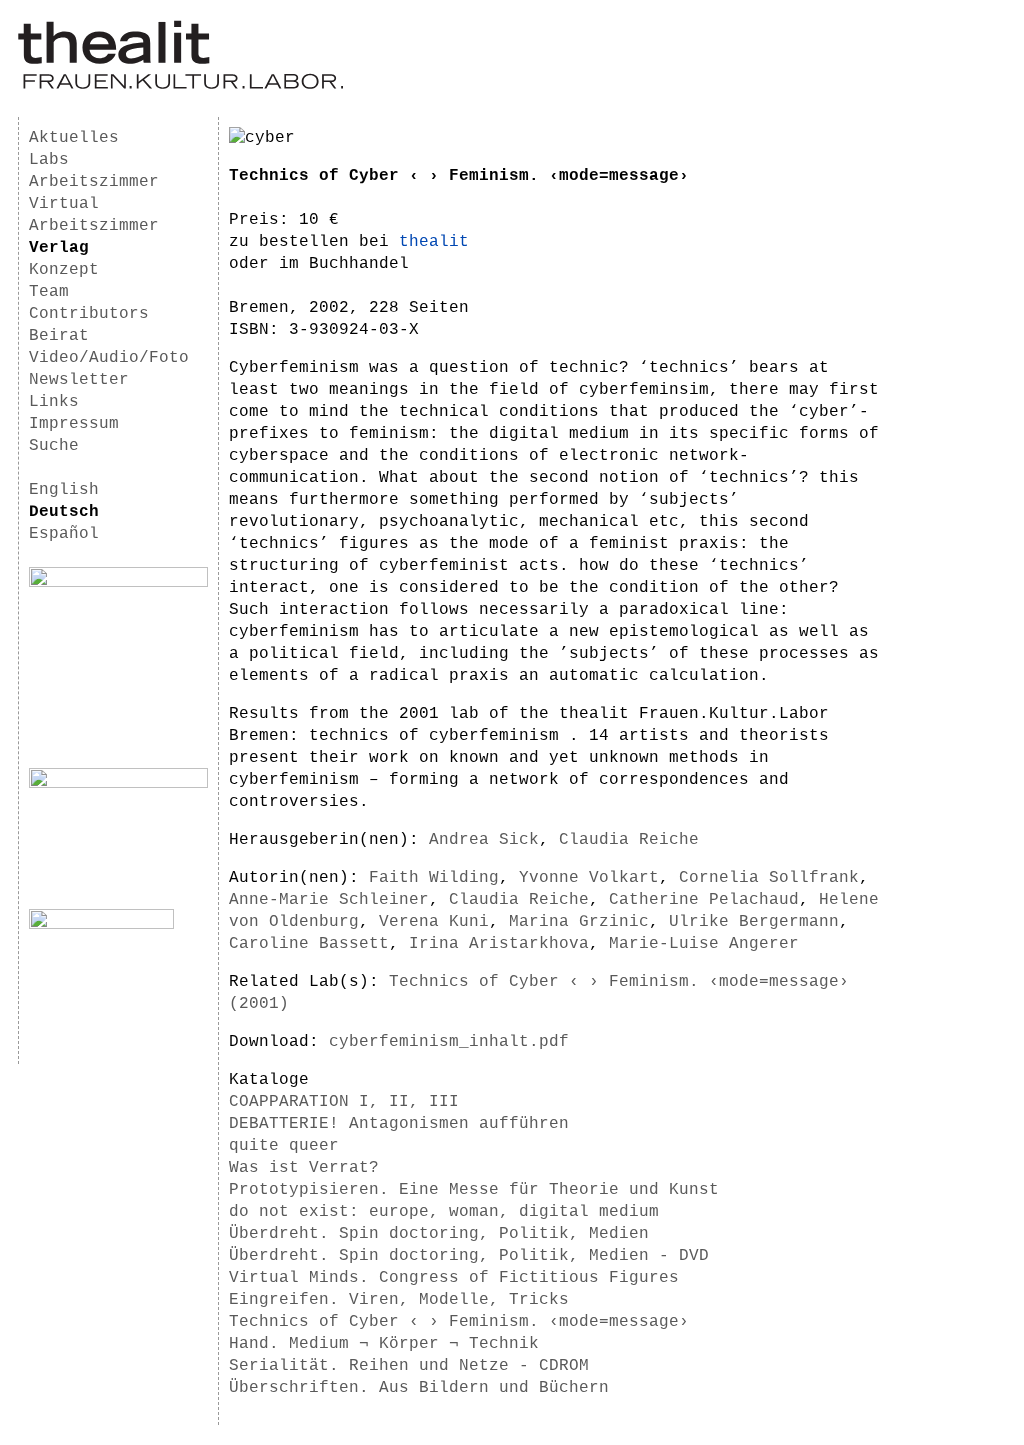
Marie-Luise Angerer (704, 944)
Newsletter (79, 380)
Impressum (74, 424)
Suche (54, 446)
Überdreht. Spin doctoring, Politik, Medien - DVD (469, 1256)
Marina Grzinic (579, 922)
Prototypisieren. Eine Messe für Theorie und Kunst (474, 1190)
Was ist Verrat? (304, 1168)
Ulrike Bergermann (754, 922)
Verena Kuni (434, 922)
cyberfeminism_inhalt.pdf (449, 1042)
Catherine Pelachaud (704, 900)
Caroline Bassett (309, 944)
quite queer (284, 1146)
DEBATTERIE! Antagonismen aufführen (399, 1124)
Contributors (89, 314)
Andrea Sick (484, 840)
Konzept (64, 270)
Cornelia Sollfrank (769, 878)
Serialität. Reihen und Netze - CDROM (409, 1366)
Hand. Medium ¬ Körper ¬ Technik (384, 1344)
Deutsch (64, 512)
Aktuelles (74, 138)
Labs (49, 160)
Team (49, 292)
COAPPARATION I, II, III (344, 1102)
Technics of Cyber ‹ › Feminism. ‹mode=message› (459, 1322)
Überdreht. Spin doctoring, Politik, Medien (439, 1234)
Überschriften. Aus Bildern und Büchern (419, 1388)
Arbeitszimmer (94, 182)
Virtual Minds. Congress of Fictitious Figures (454, 1278)
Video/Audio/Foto (109, 358)
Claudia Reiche (629, 840)
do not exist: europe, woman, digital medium (444, 1212)
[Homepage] (180, 86)
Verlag (59, 248)
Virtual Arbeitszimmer (94, 215)
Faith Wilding (434, 878)
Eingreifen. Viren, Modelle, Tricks (399, 1300)
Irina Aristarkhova (499, 944)
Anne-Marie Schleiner (329, 900)
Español (64, 534)
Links (54, 402)
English (64, 490)
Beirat (59, 336)
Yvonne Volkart (589, 878)
